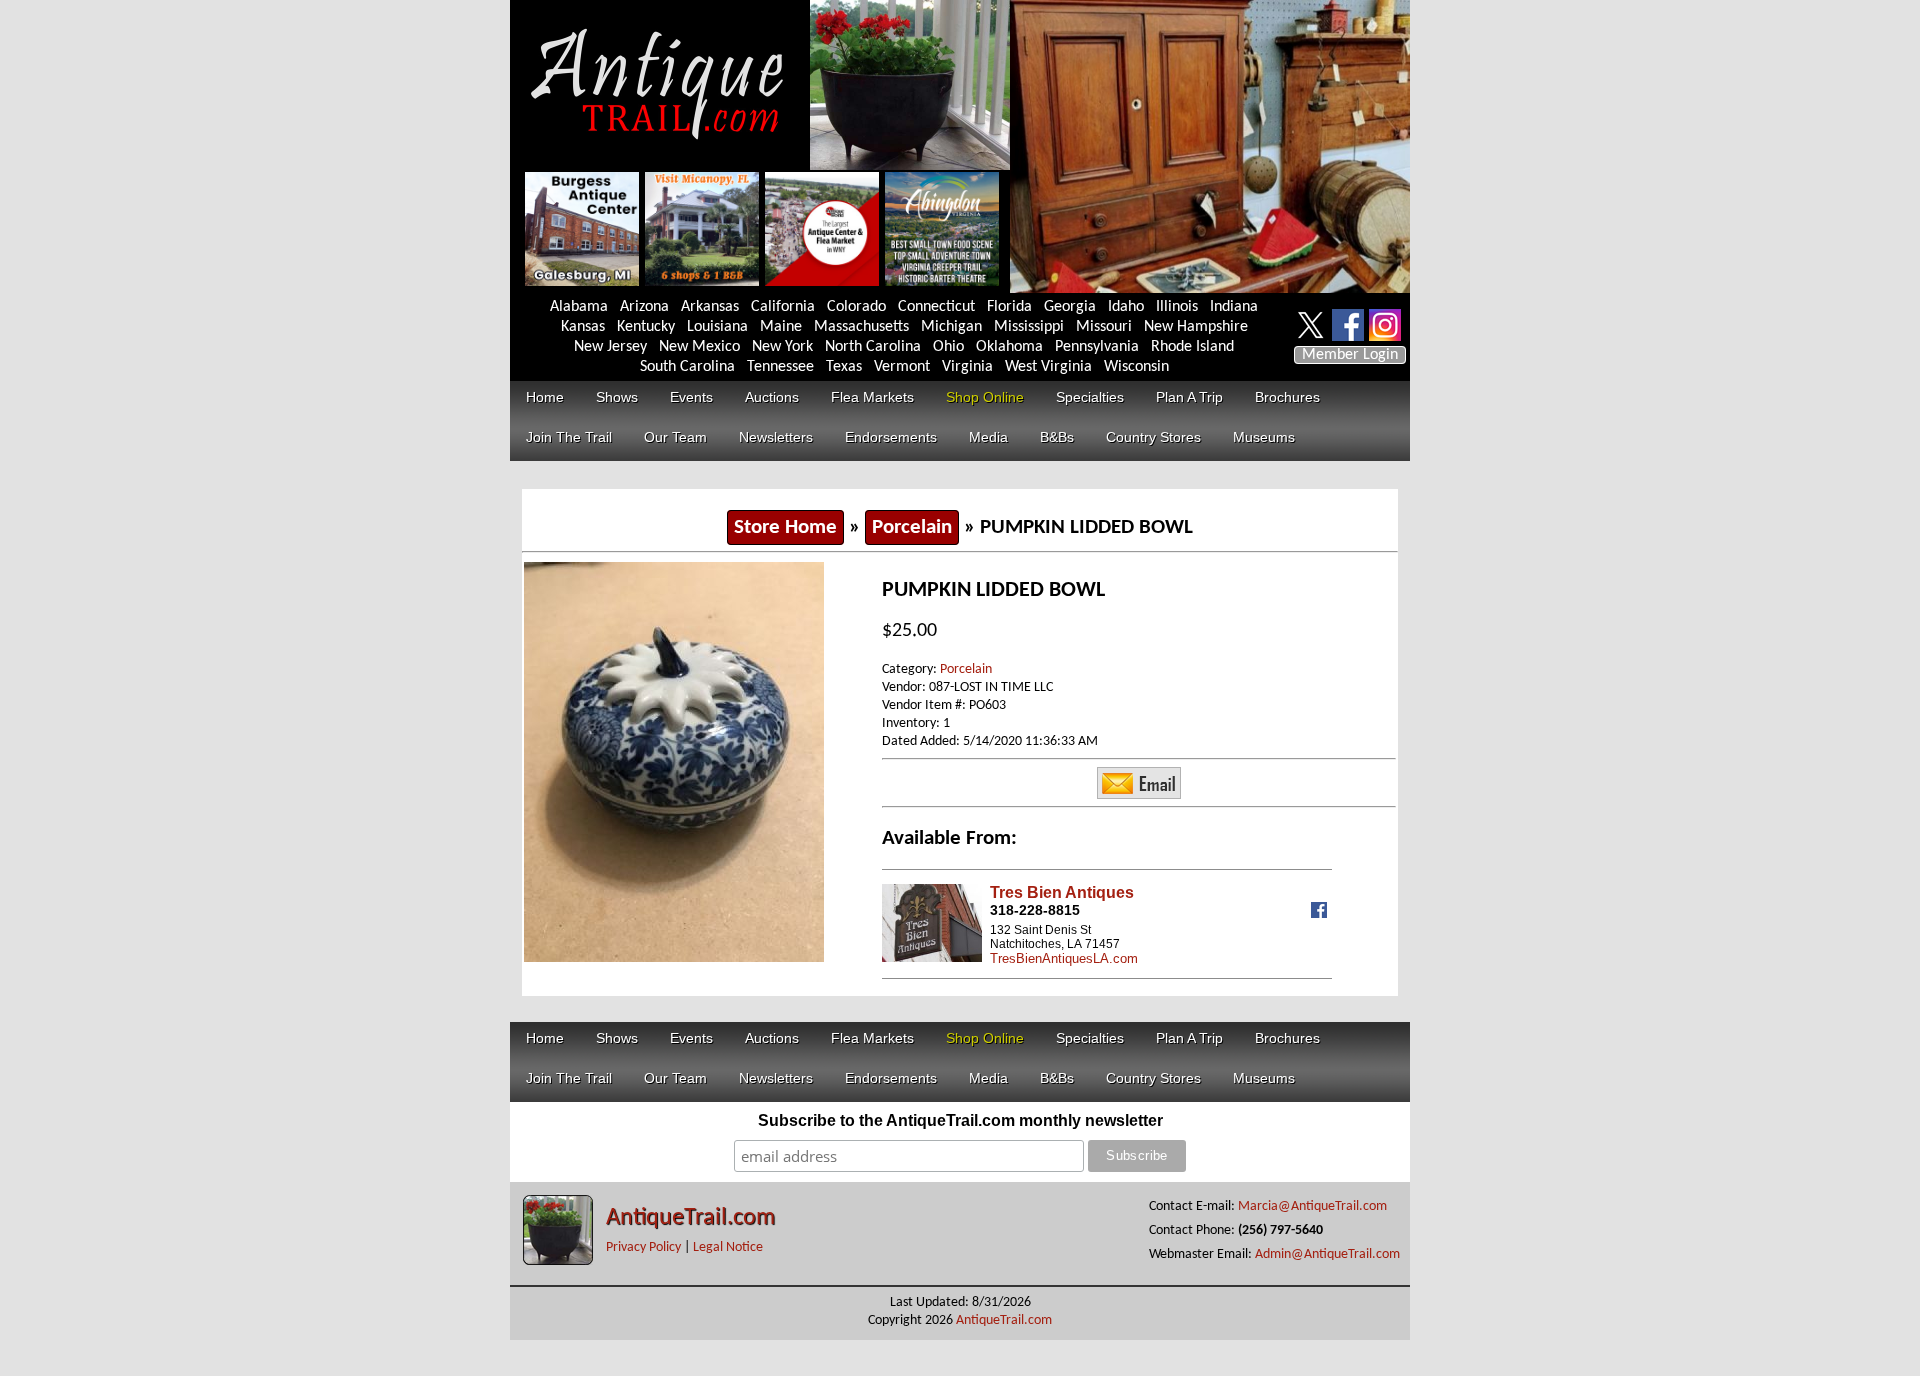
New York (782, 347)
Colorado (856, 307)
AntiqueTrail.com (690, 1218)
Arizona (644, 307)
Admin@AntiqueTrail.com (1327, 1254)
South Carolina (687, 367)
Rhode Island (1192, 347)
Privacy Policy (643, 1247)
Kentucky (646, 327)
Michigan (951, 327)
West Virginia (1048, 367)
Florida (1009, 307)
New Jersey (610, 347)
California (783, 307)
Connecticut (936, 307)
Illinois (1177, 307)
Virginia (967, 367)
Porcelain (912, 527)
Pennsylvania (1097, 347)
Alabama (579, 307)
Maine (781, 327)
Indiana (1234, 307)
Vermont (902, 367)
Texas (844, 367)
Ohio (948, 347)
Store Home (785, 527)
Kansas (583, 327)
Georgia (1070, 307)
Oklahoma (1009, 347)
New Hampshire (1196, 327)
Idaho (1126, 307)
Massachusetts (861, 327)
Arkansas (710, 307)
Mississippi (1029, 327)
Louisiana (717, 327)
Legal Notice (728, 1247)
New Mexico (699, 347)
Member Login (1350, 355)
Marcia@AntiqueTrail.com (1312, 1206)
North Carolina (873, 347)
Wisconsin (1136, 367)
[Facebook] (1321, 913)
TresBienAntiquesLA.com (1064, 958)
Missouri (1104, 327)
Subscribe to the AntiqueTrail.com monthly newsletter (960, 1120)
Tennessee (780, 367)
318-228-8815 (1035, 910)
